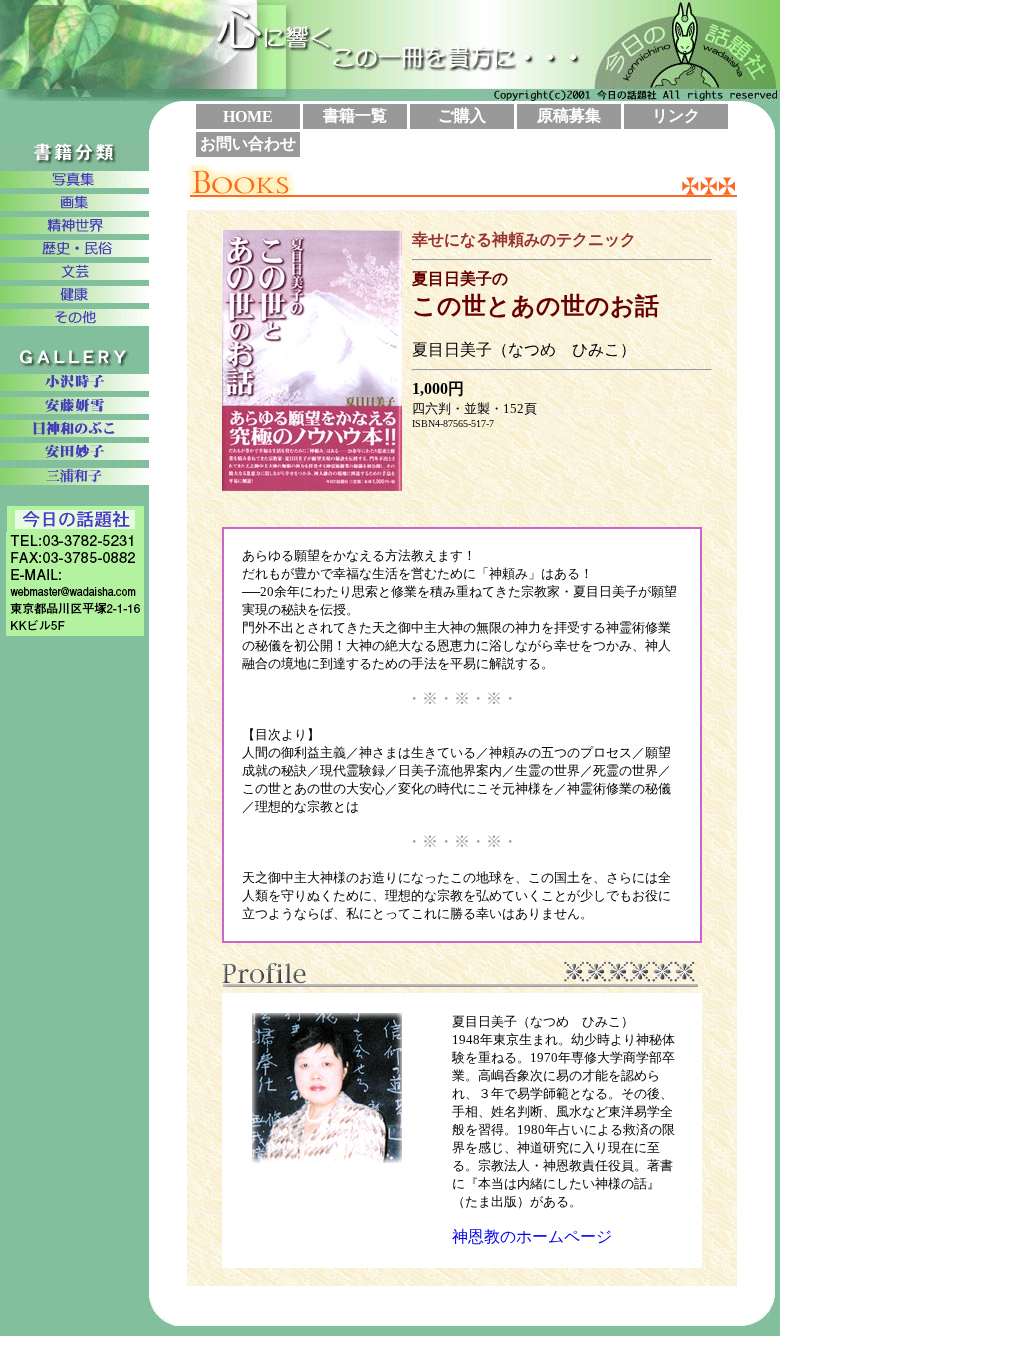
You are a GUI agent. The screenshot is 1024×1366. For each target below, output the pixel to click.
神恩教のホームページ (532, 1236)
